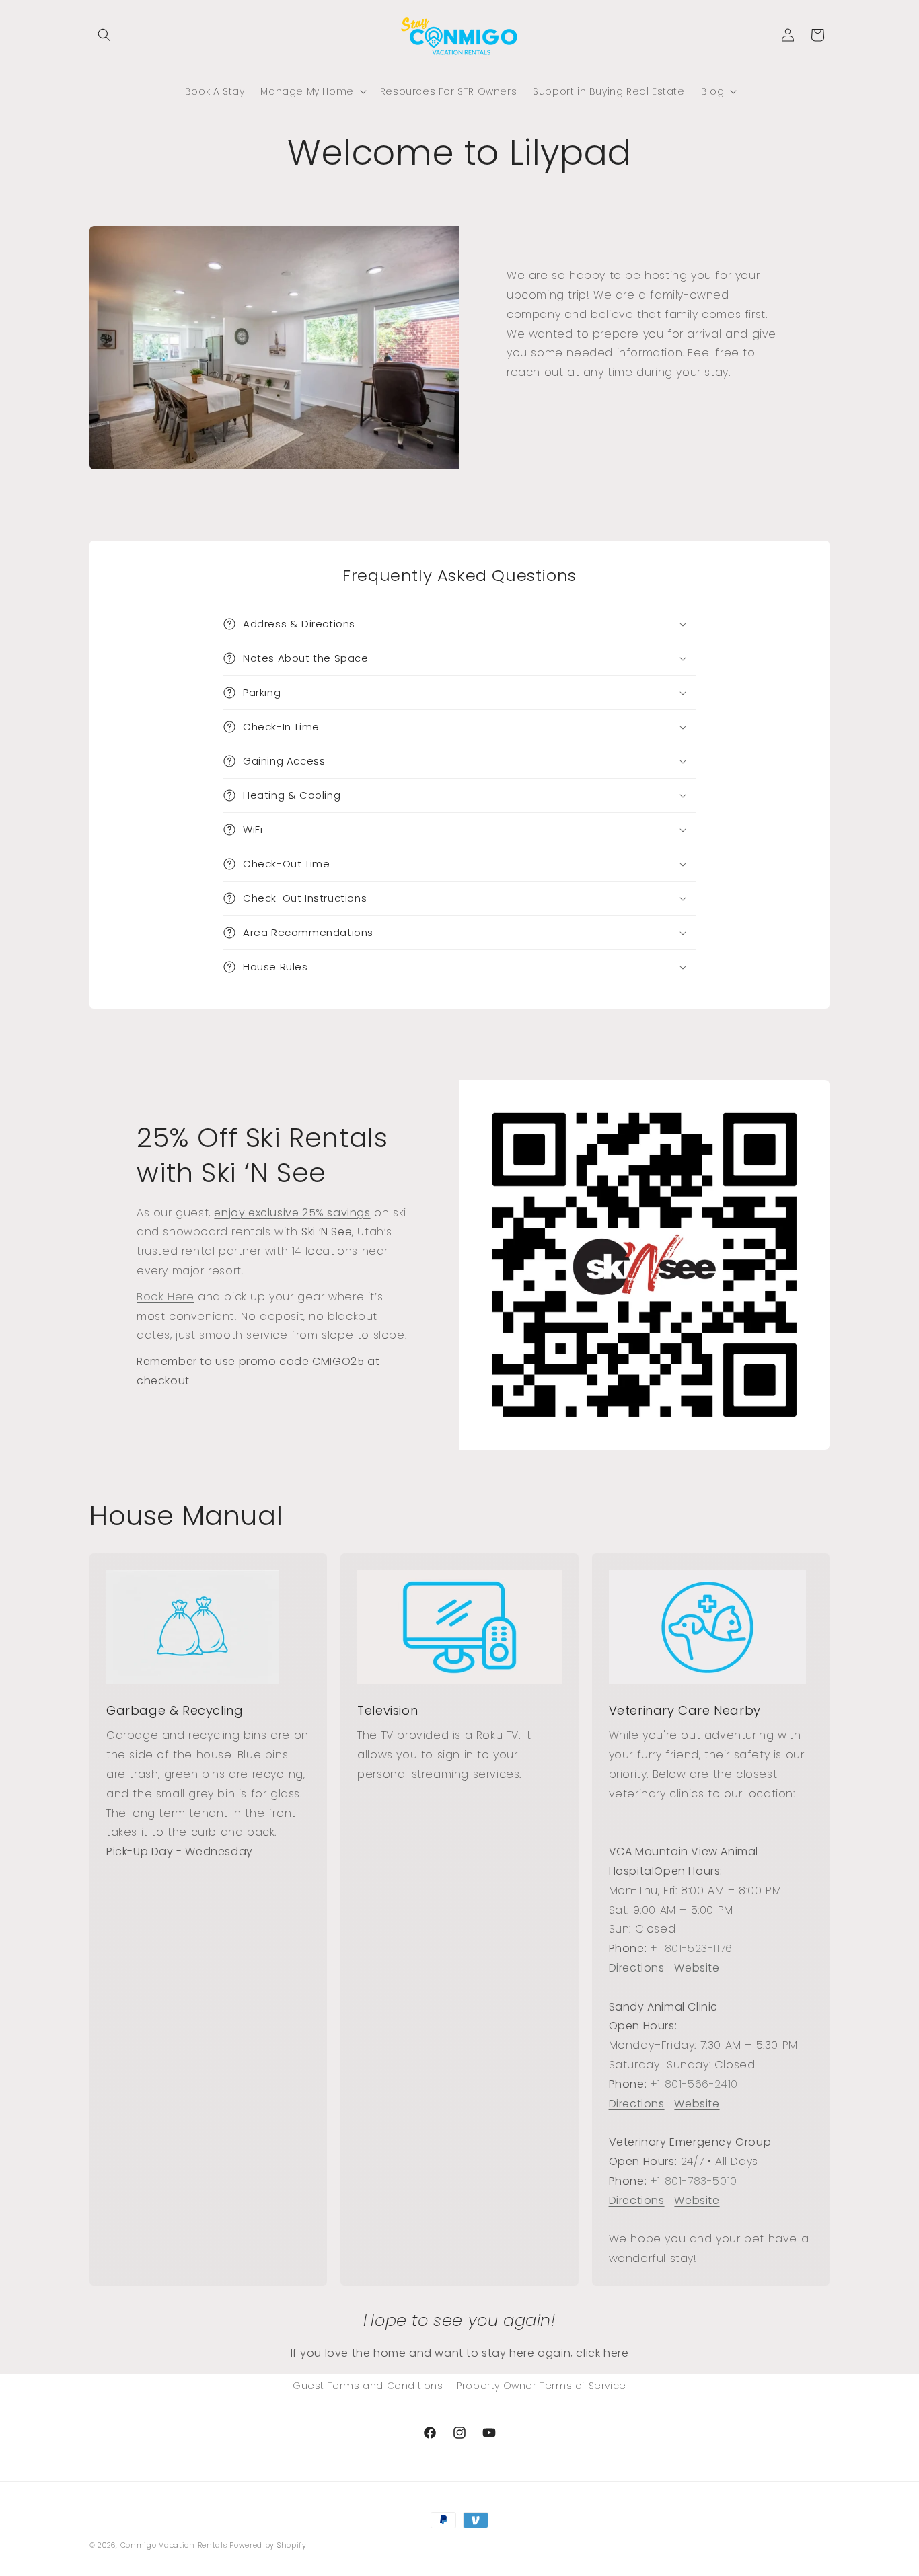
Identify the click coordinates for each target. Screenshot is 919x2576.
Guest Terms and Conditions (368, 2386)
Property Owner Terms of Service (542, 2386)
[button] (104, 35)
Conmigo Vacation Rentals (175, 2545)
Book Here (165, 1297)
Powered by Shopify (268, 2545)
